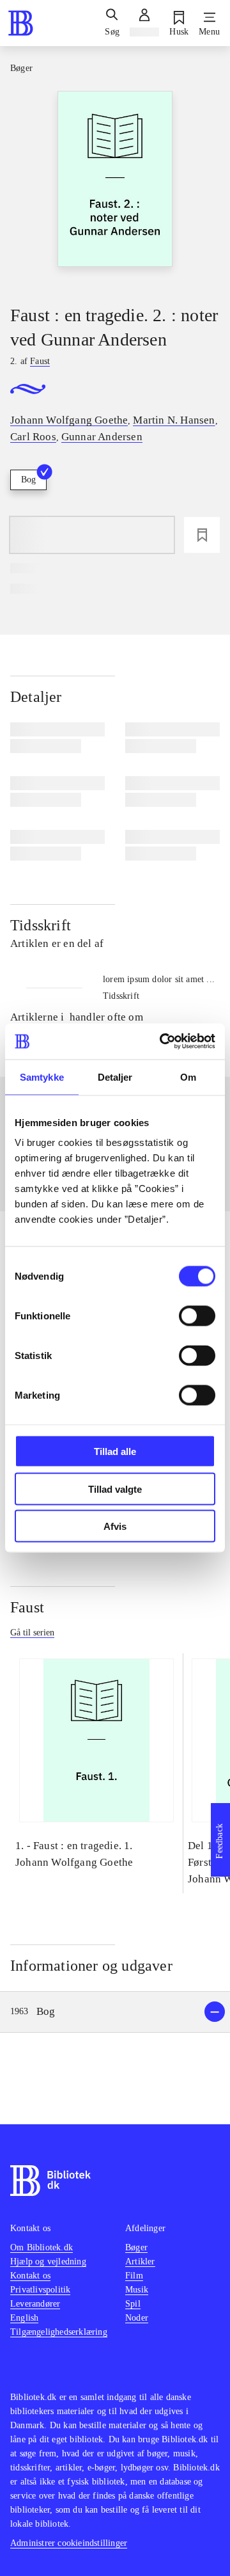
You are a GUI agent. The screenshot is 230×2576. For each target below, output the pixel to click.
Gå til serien (32, 1633)
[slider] (115, 187)
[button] (115, 2012)
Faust (27, 1607)
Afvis (115, 1526)
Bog (28, 480)
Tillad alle (115, 1451)
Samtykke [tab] (42, 1077)
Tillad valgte (115, 1489)
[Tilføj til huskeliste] (202, 535)
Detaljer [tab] (115, 1077)
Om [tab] (188, 1077)
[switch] (197, 1316)
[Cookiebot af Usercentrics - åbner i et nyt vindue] (162, 1042)
